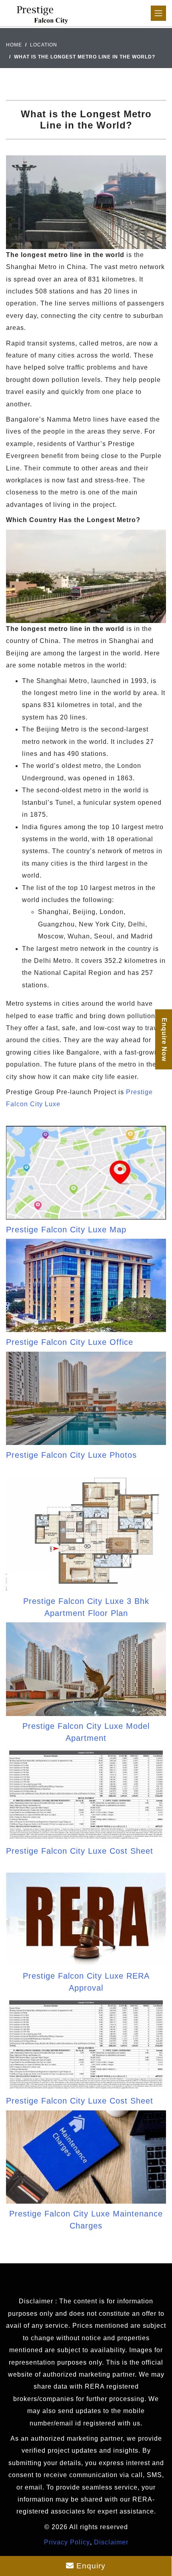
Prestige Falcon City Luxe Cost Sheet (80, 1851)
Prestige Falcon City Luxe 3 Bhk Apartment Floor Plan (86, 1607)
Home (14, 45)
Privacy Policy (67, 2542)
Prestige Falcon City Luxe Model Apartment (86, 1732)
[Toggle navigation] (158, 13)
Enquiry (90, 2566)
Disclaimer (111, 2542)
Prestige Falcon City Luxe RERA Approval (86, 1982)
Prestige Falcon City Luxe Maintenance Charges (86, 2220)
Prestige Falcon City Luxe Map (66, 1230)
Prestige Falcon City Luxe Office (70, 1342)
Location (44, 45)
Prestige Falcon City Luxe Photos (71, 1455)
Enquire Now (164, 1039)
